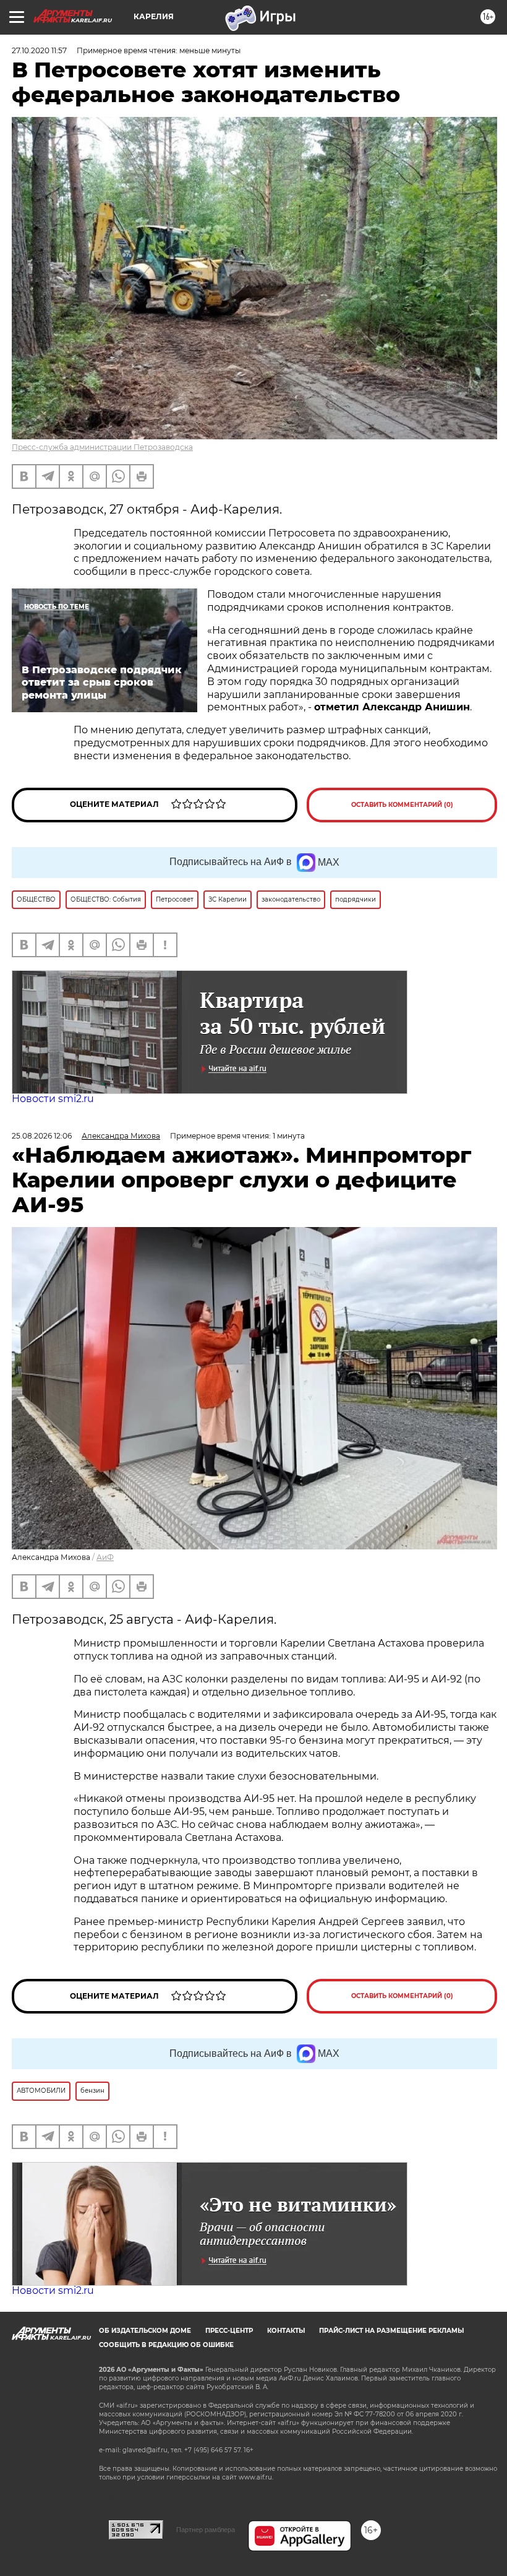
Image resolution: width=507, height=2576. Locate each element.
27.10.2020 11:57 (39, 50)
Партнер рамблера (206, 2530)
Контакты (286, 2331)
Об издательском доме (145, 2331)
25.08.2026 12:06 (42, 1136)
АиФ (105, 1557)
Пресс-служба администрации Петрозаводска (102, 447)
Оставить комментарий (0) (402, 805)
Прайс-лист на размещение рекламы (391, 2331)
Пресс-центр (229, 2331)
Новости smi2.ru (53, 1099)
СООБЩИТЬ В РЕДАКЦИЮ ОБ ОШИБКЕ (166, 2345)
